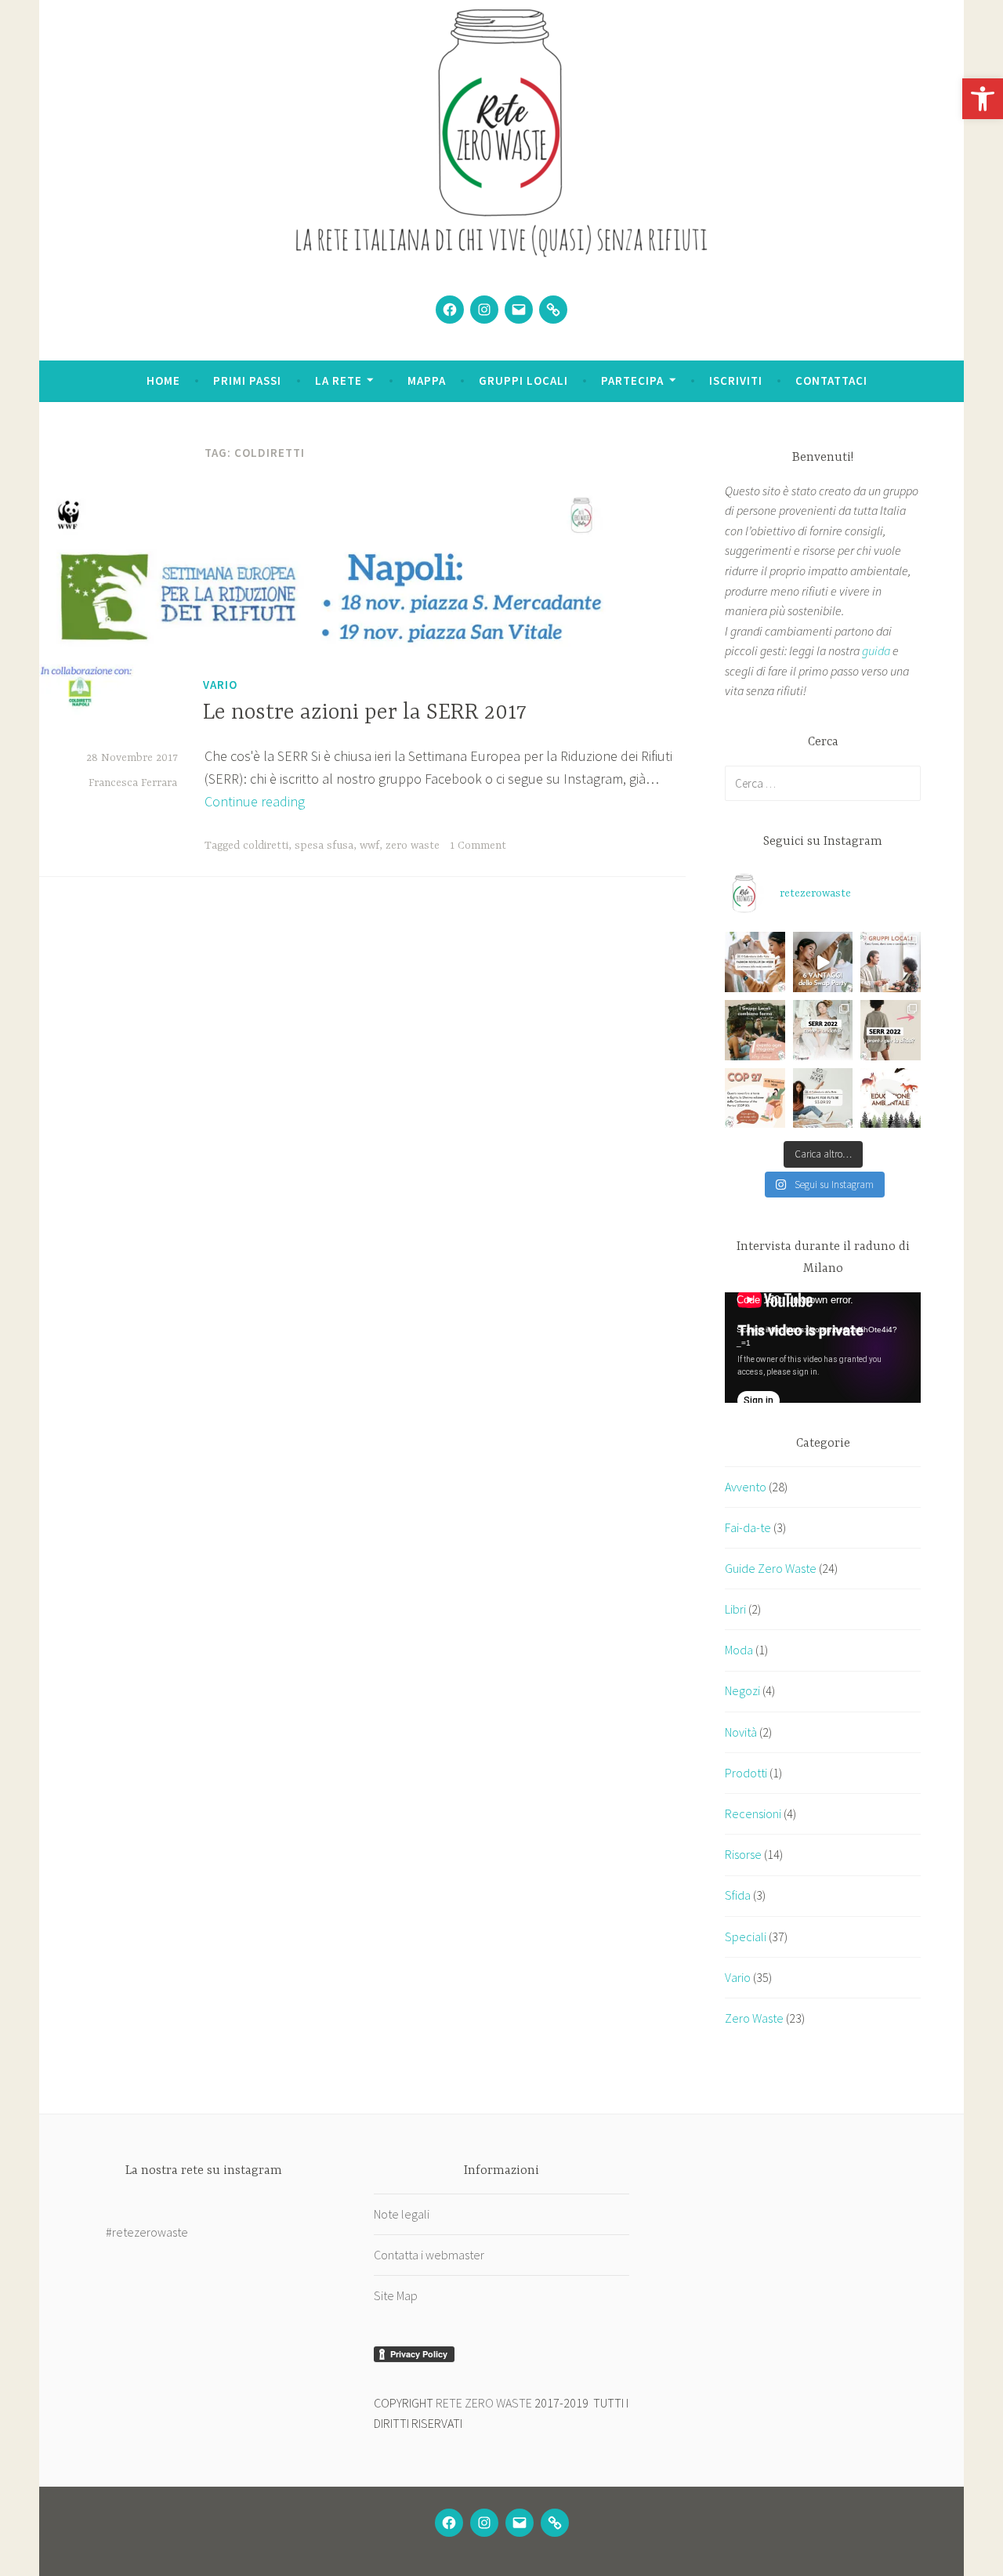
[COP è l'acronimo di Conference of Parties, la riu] (755, 1098)
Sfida (738, 1895)
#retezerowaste (147, 2232)
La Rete (339, 380)
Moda (739, 1650)
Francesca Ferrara (133, 783)
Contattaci (831, 380)
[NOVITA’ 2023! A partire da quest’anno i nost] (755, 1030)
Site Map (396, 2295)
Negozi (742, 1690)
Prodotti (746, 1773)
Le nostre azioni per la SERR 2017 (365, 713)
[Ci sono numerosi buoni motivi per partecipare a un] (823, 962)
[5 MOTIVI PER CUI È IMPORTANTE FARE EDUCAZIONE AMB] (891, 1098)
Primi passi (247, 380)
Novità (741, 1732)
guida (876, 650)
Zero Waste (754, 2018)
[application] (823, 1348)
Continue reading (255, 801)
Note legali (402, 2214)
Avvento (746, 1487)
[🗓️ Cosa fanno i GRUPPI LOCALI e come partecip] (891, 962)
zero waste (413, 846)
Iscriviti (736, 380)
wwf (369, 846)
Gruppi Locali (523, 380)
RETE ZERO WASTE (484, 2403)
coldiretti (266, 846)
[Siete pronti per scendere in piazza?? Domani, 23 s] (823, 1098)
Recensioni (753, 1813)
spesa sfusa (324, 846)
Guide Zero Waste (771, 1568)
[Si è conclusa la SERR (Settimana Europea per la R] (823, 1030)
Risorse (743, 1854)
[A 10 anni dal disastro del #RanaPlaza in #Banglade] (755, 962)
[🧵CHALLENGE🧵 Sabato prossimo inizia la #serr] (891, 1030)
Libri (735, 1609)
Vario (220, 685)
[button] (983, 99)
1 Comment (478, 846)
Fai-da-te (748, 1527)
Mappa (427, 380)
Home (163, 380)
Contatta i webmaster (429, 2255)
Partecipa (632, 380)
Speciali (746, 1937)
